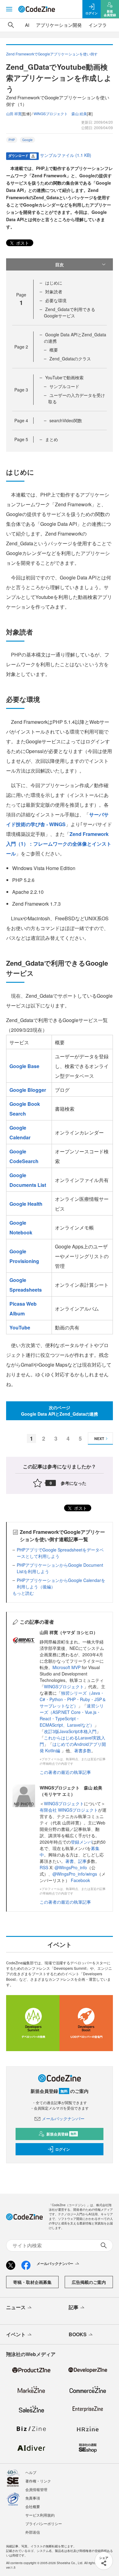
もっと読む (23, 1593)
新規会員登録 (61, 2134)
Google (27, 140)
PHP (12, 140)
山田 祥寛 (14, 113)
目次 (60, 264)
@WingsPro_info (71, 1867)
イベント (16, 2334)
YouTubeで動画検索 (64, 377)
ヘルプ (31, 2472)
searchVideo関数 (66, 420)
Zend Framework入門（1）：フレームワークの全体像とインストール (59, 844)
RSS (45, 1867)
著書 (70, 1861)
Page (21, 347)
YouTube (20, 1327)
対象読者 (54, 292)
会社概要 (33, 2506)
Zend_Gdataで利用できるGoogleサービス (70, 312)
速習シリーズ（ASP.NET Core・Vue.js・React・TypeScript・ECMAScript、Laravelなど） (72, 1715)
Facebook (80, 1880)
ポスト (22, 243)
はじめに (54, 283)
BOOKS (78, 2334)
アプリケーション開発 (59, 25)
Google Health (26, 1204)
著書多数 (83, 1750)
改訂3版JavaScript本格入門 (70, 1731)
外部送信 (33, 2532)
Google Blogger (28, 1090)
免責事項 (33, 2498)
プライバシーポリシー (44, 2523)
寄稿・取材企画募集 (32, 2282)
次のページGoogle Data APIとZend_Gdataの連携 (60, 1411)
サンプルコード (64, 386)
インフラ (98, 25)
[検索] (11, 25)
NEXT (99, 1438)
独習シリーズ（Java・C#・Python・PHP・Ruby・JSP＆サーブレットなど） (73, 1699)
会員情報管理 (36, 2489)
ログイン (63, 2149)
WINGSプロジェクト (64, 1686)
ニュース (16, 2307)
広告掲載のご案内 (89, 2282)
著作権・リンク (38, 2481)
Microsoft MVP (67, 1667)
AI (27, 25)
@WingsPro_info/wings (75, 1874)
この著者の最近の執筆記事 (65, 1772)
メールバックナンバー (63, 2118)
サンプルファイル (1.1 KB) (66, 155)
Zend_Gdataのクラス (70, 359)
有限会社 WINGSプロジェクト (69, 1810)
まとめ (52, 439)
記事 (82, 1861)
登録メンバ (81, 1842)
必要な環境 (56, 300)
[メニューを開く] (9, 9)
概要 (54, 350)
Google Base (24, 1066)
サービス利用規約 (40, 2515)
